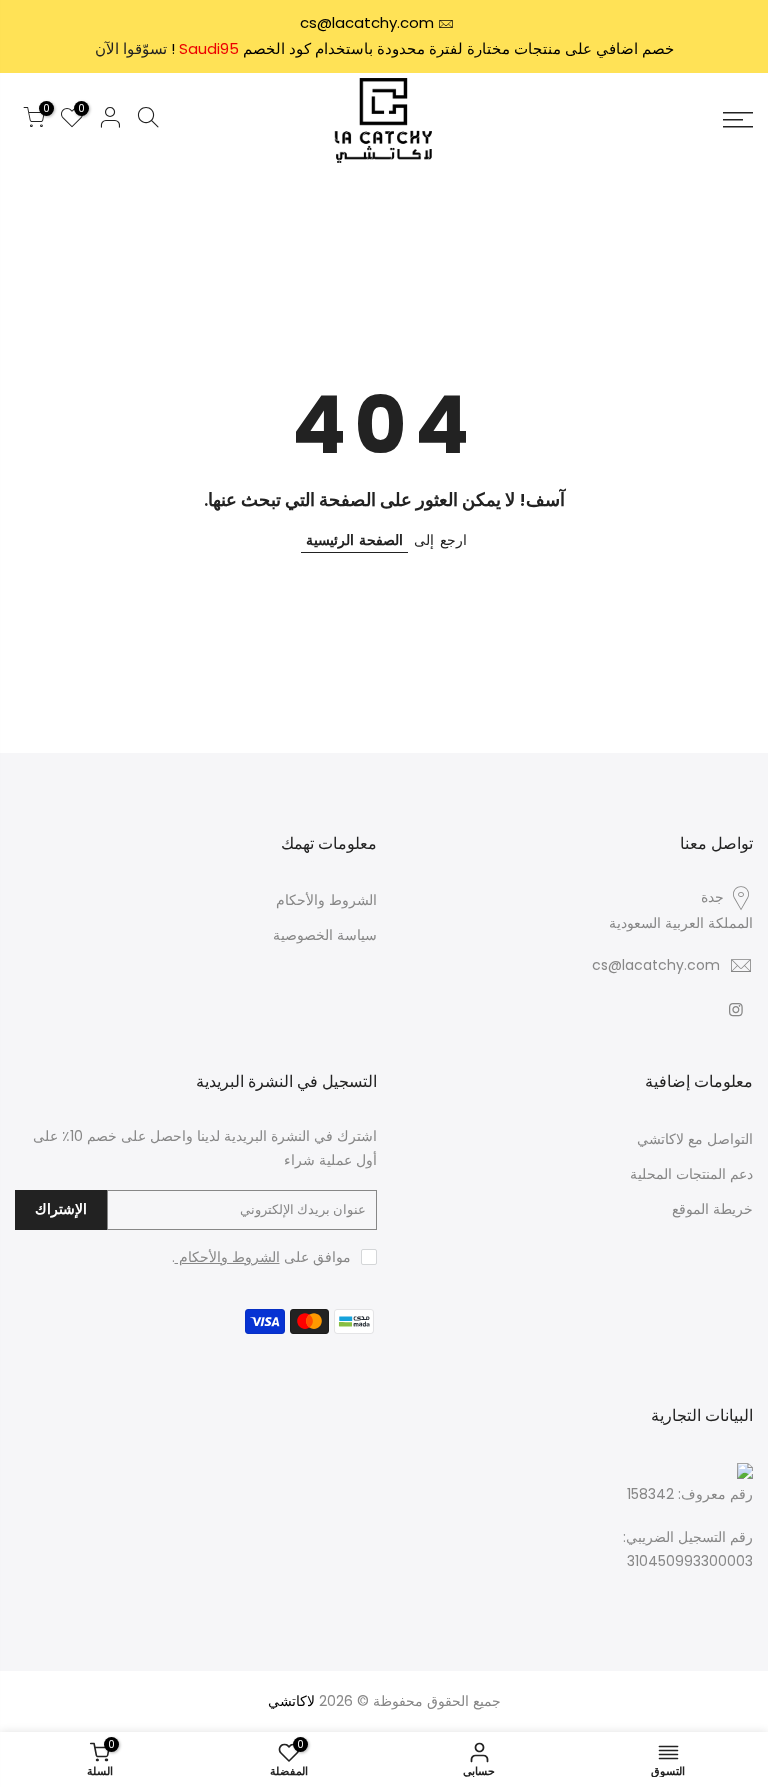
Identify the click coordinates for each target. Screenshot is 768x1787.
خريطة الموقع (712, 1209)
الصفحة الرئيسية (354, 540)
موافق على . (261, 1257)
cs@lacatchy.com (367, 22)
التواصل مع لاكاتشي (695, 1139)
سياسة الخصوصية (325, 935)
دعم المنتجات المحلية (691, 1174)
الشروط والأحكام (326, 900)
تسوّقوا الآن (131, 48)
